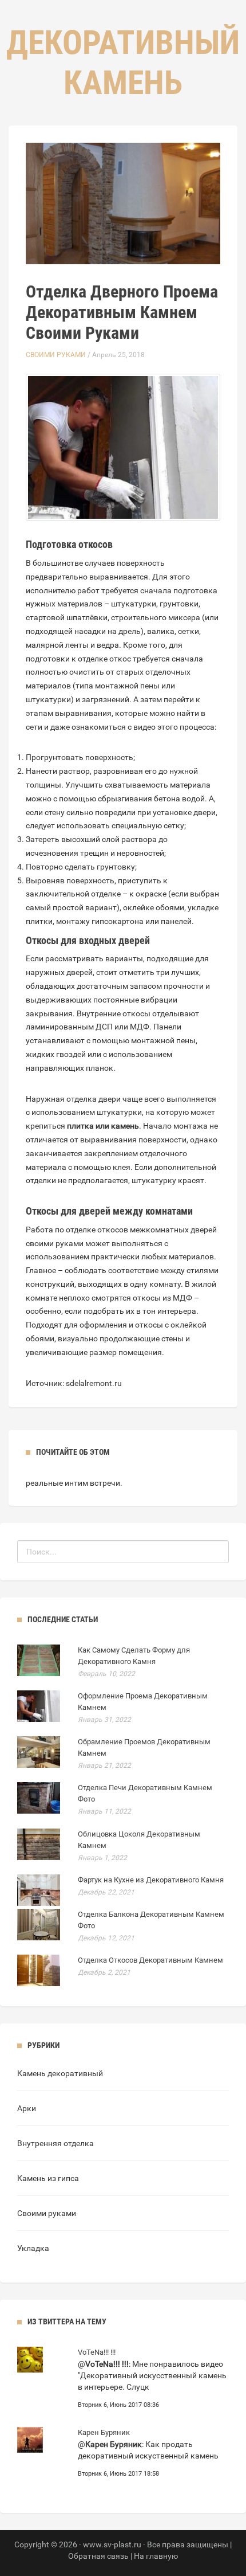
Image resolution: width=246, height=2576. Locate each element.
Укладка (33, 2248)
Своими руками (56, 355)
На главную (156, 2556)
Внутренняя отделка (55, 2143)
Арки (27, 2108)
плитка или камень (103, 1126)
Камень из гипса (48, 2178)
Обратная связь (98, 2556)
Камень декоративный (60, 2073)
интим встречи (92, 1483)
